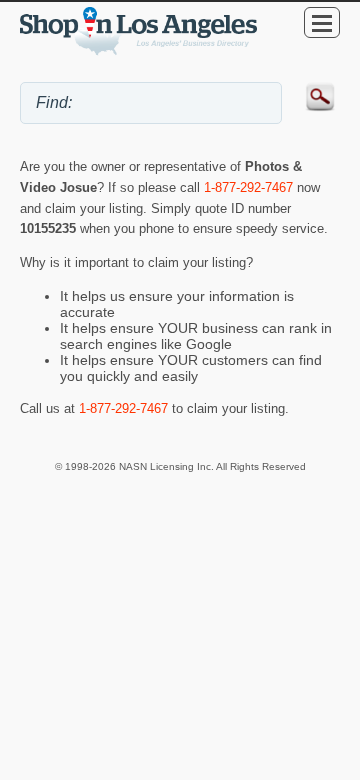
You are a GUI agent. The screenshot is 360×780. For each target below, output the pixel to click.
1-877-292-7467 (248, 187)
